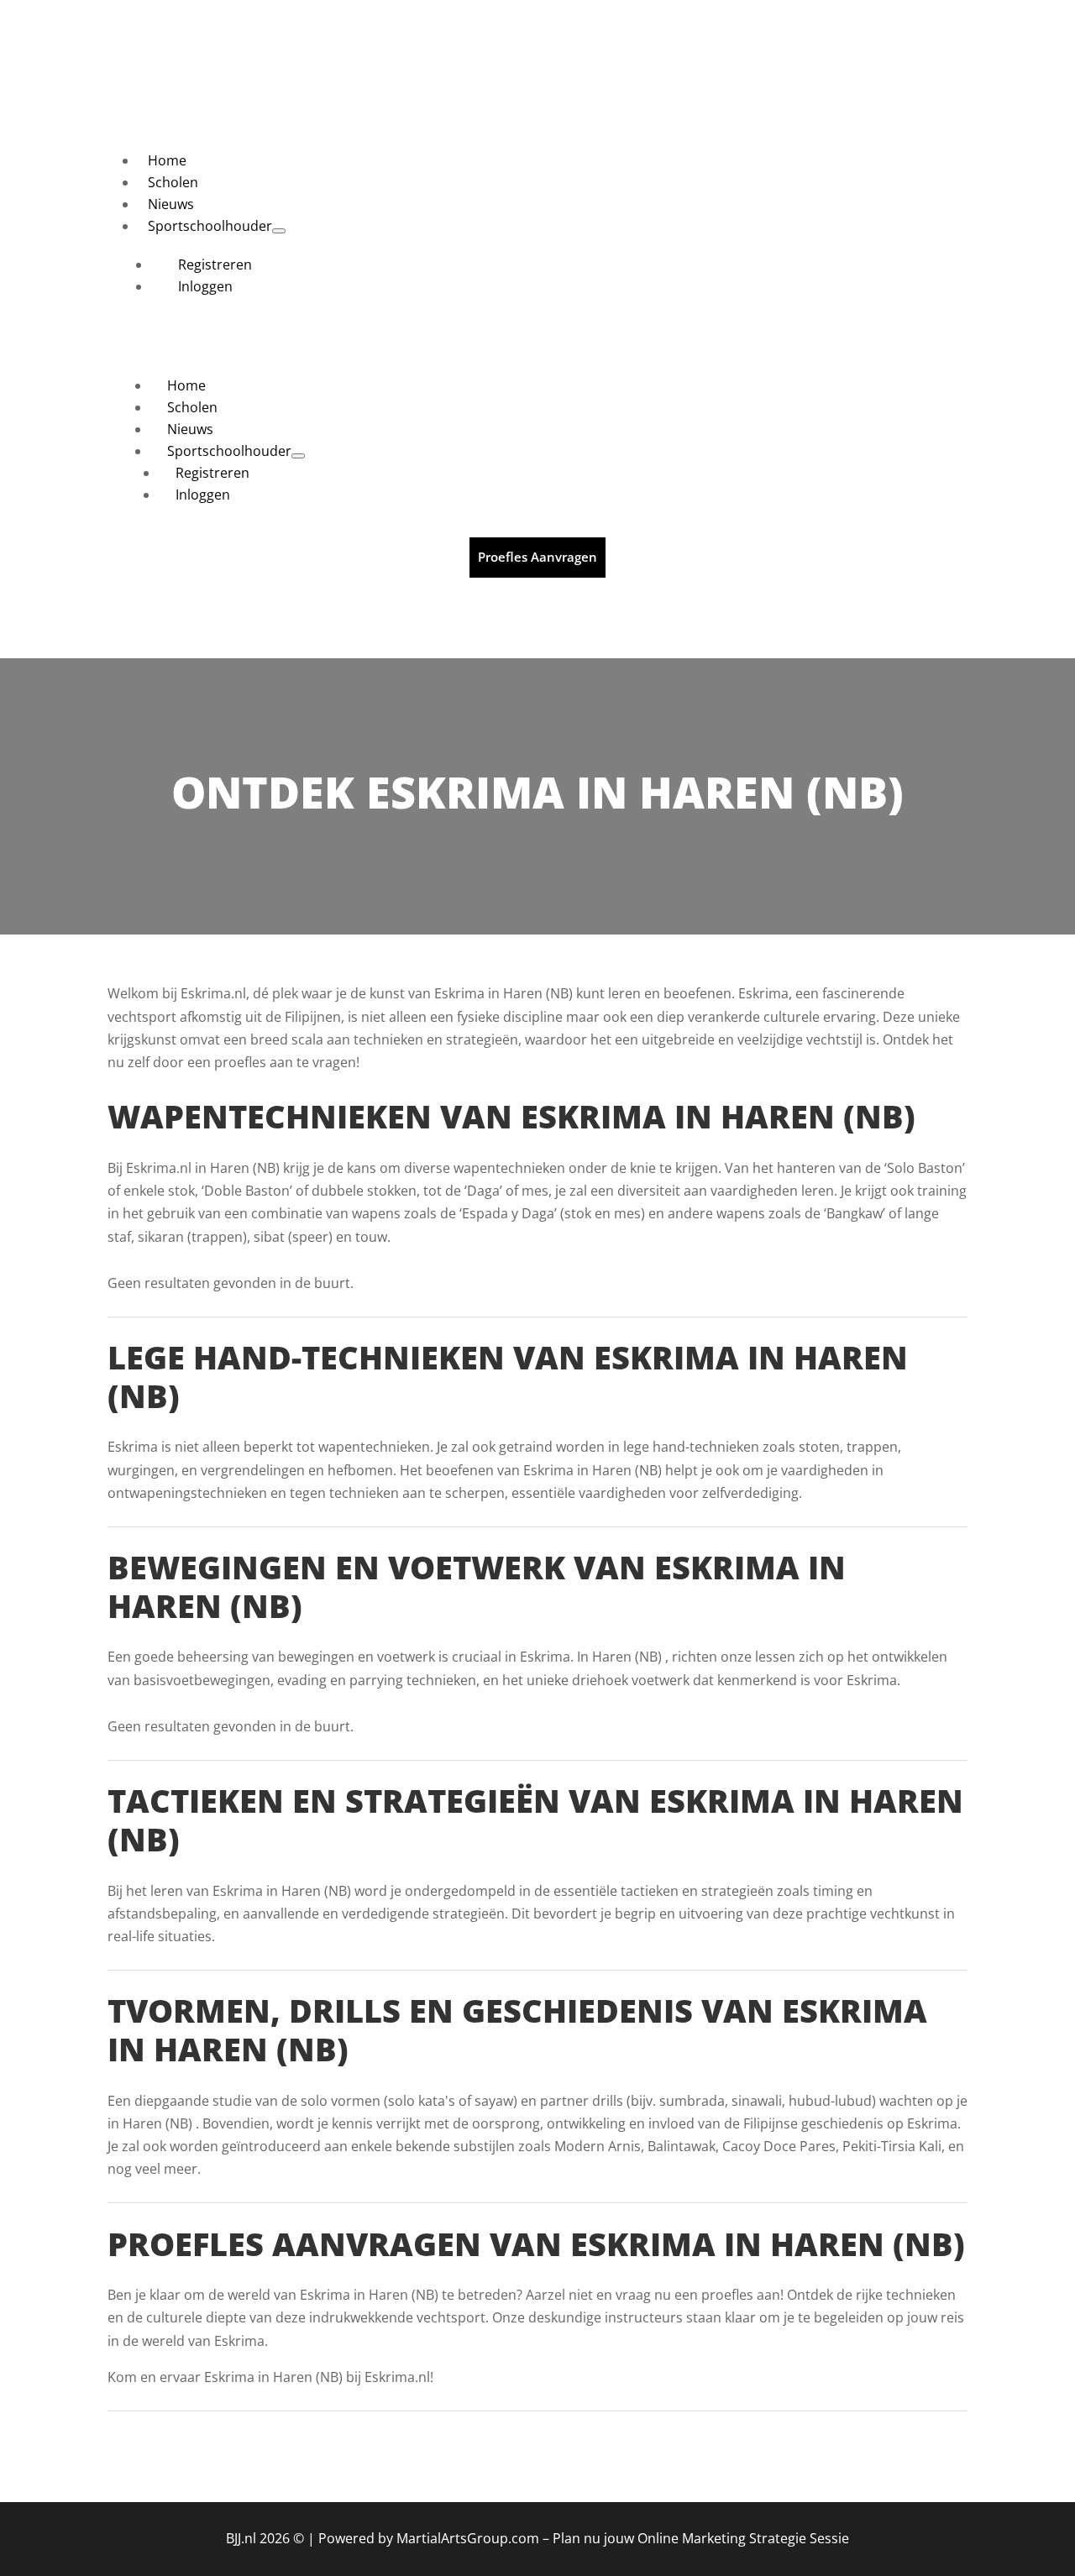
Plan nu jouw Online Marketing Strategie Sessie (701, 2538)
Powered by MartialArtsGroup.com (429, 2538)
